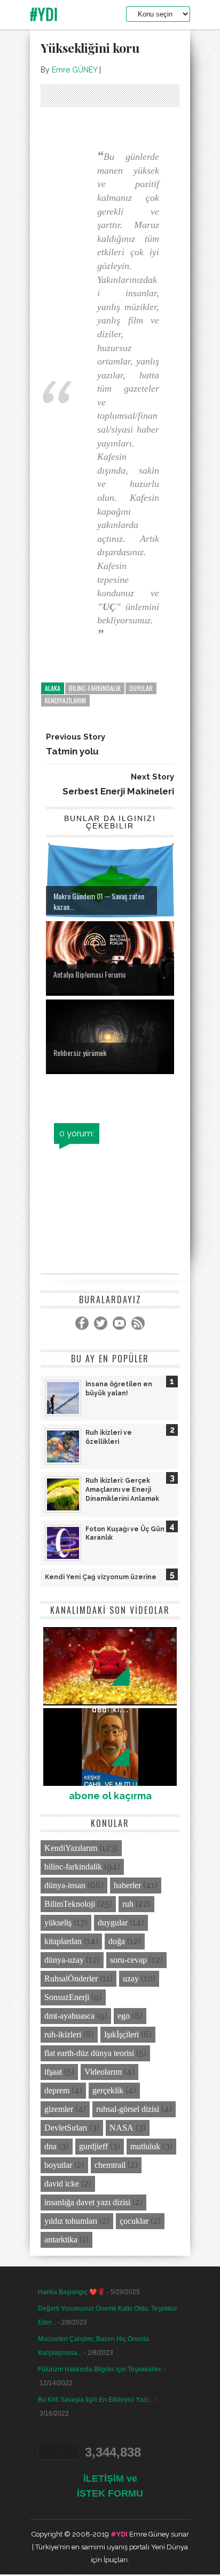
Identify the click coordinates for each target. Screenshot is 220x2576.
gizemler (59, 2109)
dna (50, 2146)
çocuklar (134, 2221)
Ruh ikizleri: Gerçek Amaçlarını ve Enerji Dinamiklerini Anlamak (122, 1490)
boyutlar (58, 2165)
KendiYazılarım (65, 700)
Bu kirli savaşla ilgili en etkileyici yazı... (95, 2400)
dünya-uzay (64, 1960)
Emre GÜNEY (74, 70)
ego (124, 2016)
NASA (121, 2128)
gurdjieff (93, 2146)
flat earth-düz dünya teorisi (89, 2053)
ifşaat (53, 2072)
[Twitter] (101, 1323)
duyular (141, 688)
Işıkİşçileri (121, 2034)
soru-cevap (128, 1960)
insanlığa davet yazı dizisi (87, 2202)
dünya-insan (65, 1885)
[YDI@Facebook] (82, 1323)
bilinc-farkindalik (95, 688)
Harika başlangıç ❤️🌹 (72, 2292)
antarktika (61, 2240)
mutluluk (145, 2146)
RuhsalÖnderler (71, 1978)
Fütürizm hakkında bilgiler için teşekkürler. (100, 2369)
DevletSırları (66, 2128)
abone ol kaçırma (110, 1796)
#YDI (44, 14)
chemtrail (110, 2165)
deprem (57, 2090)
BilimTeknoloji (70, 1904)
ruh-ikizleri (63, 2034)
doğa (117, 1941)
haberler (127, 1885)
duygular (113, 1923)
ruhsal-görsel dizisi (128, 2109)
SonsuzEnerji (67, 1997)
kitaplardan (63, 1941)
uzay (131, 1978)
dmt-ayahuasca (69, 2016)
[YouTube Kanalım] (119, 1323)
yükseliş (58, 1923)
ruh (128, 1904)
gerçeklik (108, 2090)
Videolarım (103, 2072)
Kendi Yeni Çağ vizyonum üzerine (101, 1577)
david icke (62, 2184)
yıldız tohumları (71, 2221)
